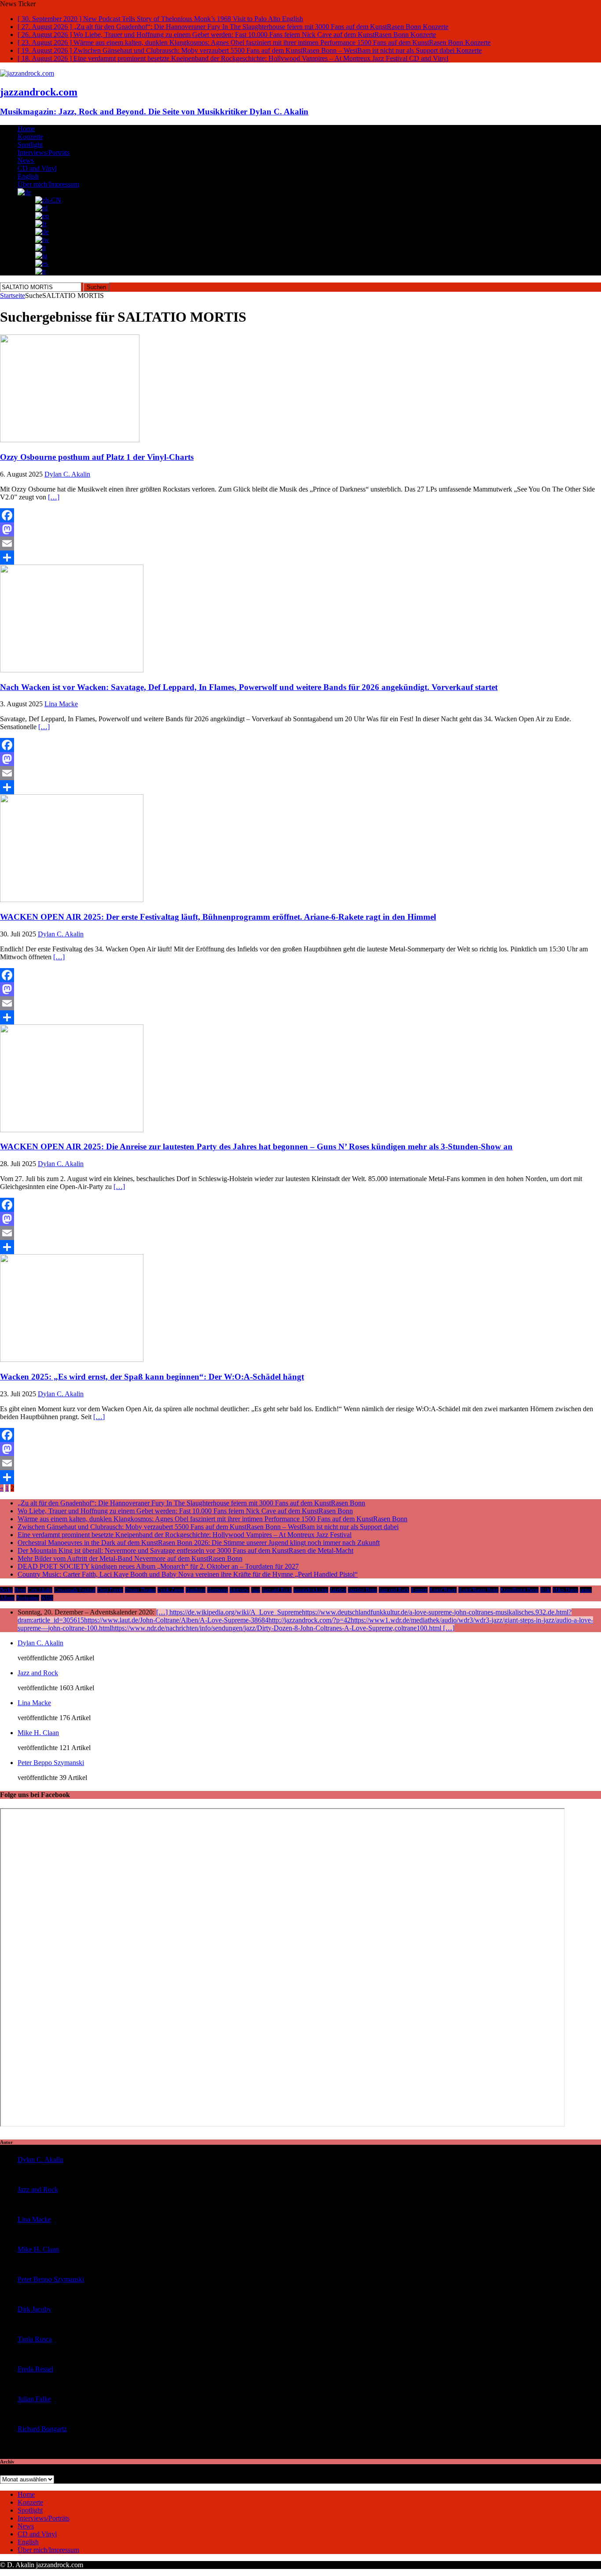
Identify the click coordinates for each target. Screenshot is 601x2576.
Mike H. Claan (38, 1733)
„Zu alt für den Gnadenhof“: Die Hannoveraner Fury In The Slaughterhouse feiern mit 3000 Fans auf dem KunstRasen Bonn (191, 1503)
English (28, 176)
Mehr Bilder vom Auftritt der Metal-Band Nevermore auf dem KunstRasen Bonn (130, 1558)
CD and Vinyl (37, 168)
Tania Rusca (35, 2339)
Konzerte (30, 137)
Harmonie (218, 1590)
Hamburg (196, 1590)
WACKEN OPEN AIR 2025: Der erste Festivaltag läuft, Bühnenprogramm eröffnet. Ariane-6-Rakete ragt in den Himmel (218, 917)
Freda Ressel (35, 2369)
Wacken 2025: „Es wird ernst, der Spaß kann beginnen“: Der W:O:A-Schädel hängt (152, 1377)
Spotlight (30, 145)
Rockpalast (28, 1598)
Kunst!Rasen (443, 1590)
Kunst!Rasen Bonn (478, 1590)
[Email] (300, 543)
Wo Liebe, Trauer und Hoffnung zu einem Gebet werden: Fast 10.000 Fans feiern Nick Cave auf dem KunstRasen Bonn (185, 1511)
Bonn (20, 1590)
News (26, 160)
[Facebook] (300, 515)
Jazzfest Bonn (363, 1590)
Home (26, 129)
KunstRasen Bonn (519, 1590)
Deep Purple (110, 1590)
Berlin (6, 1590)
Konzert (419, 1590)
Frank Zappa (171, 1590)
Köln (546, 1590)
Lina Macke (61, 704)
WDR (47, 1598)
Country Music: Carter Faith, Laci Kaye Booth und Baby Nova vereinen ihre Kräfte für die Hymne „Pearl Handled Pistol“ (188, 1574)
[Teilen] (300, 558)
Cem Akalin (40, 1590)
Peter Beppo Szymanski (51, 1763)
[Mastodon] (300, 529)
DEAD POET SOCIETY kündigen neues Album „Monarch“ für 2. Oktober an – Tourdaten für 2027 (158, 1566)
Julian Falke (34, 2399)
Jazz (256, 1590)
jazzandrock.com (311, 1590)
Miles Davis (565, 1590)
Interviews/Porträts (44, 152)
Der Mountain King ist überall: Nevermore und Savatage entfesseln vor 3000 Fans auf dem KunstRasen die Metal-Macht (185, 1550)
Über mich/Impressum (48, 184)
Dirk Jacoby (35, 2309)
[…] (54, 497)
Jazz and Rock (277, 1590)
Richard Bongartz (42, 2429)
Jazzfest (338, 1590)
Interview (240, 1590)
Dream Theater (140, 1590)
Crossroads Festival (75, 1590)
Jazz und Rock (394, 1590)
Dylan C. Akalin (67, 474)
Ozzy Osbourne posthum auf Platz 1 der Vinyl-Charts (97, 457)
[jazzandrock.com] (27, 73)
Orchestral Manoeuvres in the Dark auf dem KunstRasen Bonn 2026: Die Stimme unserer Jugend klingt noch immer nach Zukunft (199, 1543)
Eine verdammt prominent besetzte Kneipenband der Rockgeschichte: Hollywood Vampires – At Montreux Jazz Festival (185, 1535)
